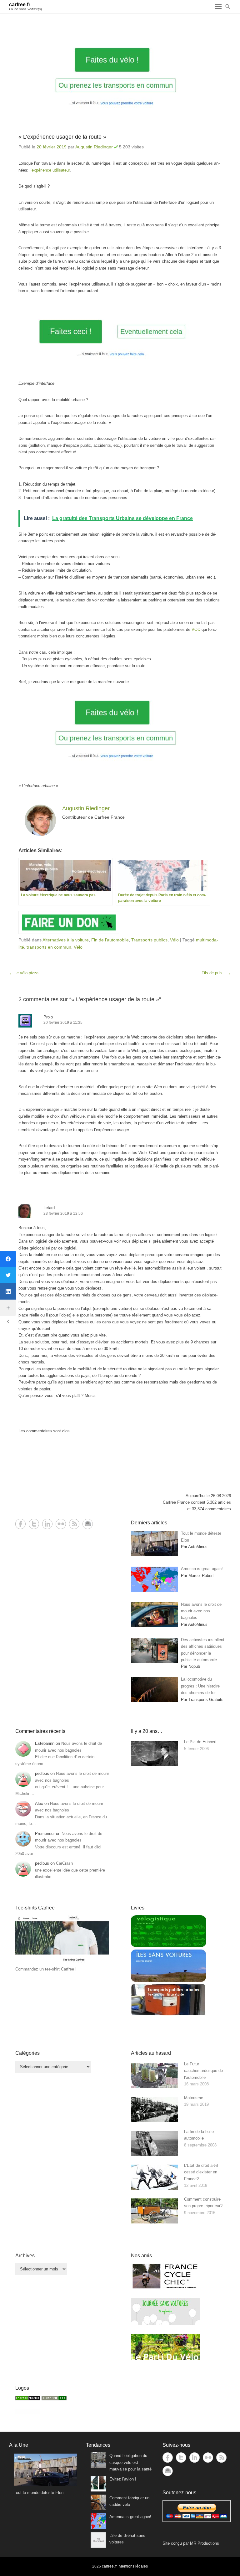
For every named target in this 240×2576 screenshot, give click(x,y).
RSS (74, 1524)
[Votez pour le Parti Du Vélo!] (165, 2359)
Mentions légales (133, 2566)
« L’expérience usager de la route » (62, 137)
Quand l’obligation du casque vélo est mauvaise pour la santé (130, 2462)
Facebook (20, 1524)
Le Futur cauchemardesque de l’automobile (203, 2071)
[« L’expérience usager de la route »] (120, 78)
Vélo (174, 940)
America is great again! (130, 2517)
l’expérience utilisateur (50, 170)
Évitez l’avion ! (123, 2479)
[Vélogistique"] (168, 1946)
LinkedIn (47, 1524)
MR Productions (205, 2543)
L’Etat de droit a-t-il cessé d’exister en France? (201, 2172)
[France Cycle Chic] (165, 2288)
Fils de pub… (216, 973)
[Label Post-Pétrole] (28, 2412)
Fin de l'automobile (110, 940)
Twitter (34, 1524)
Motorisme (194, 2098)
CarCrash (64, 1863)
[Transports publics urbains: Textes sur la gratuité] (168, 2014)
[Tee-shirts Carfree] (62, 1962)
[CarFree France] (28, 2399)
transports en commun (49, 947)
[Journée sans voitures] (165, 2324)
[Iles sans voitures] (168, 1980)
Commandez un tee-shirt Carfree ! (46, 1969)
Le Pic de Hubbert (200, 1742)
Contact (88, 1524)
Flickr (61, 1524)
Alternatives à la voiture (66, 940)
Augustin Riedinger (94, 147)
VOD (196, 629)
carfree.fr (20, 5)
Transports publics (149, 940)
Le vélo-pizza (24, 973)
